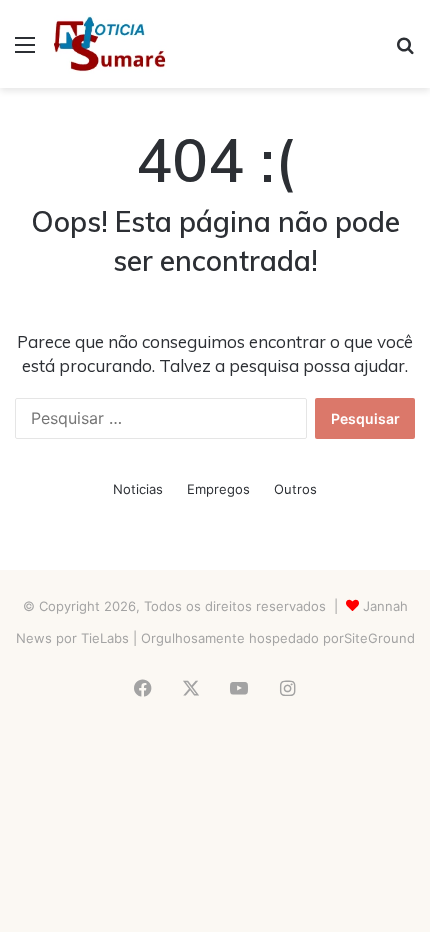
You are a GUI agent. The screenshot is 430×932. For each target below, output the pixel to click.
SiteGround (379, 638)
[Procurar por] (405, 51)
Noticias (138, 489)
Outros (295, 489)
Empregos (218, 489)
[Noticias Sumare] (109, 44)
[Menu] (25, 51)
